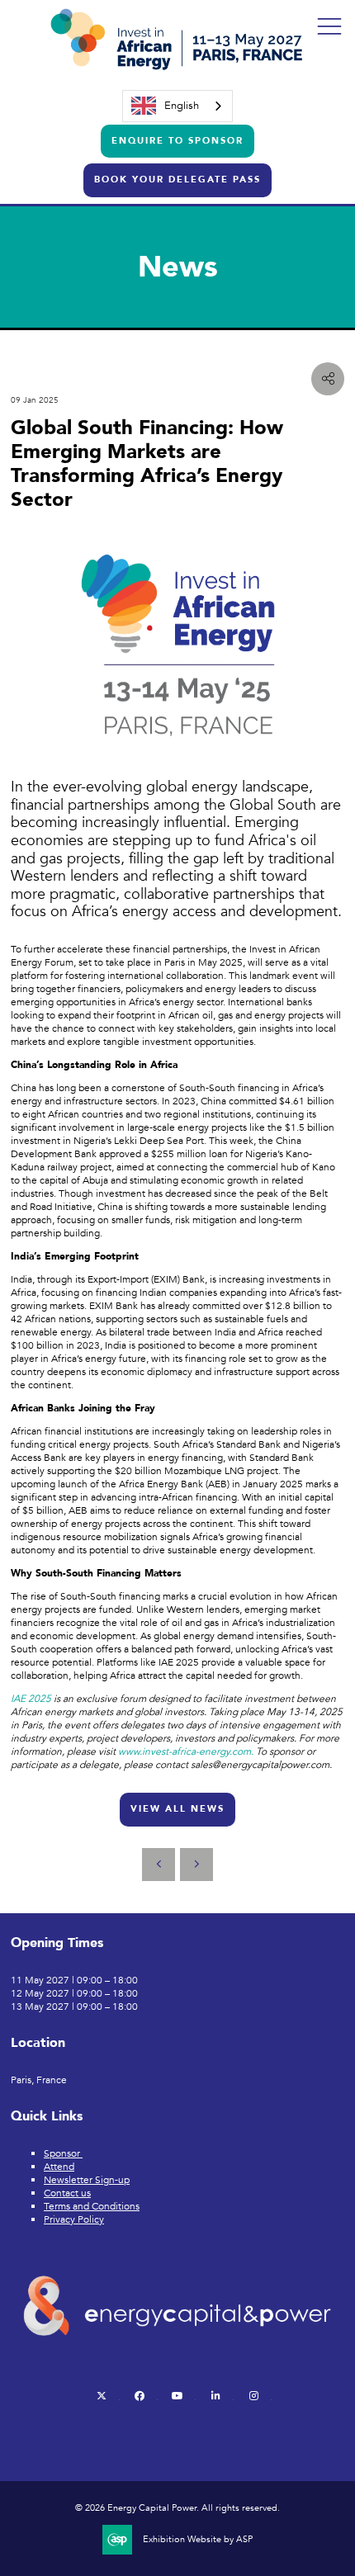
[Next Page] (196, 1865)
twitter (102, 2396)
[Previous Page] (159, 1865)
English (182, 106)
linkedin (216, 2396)
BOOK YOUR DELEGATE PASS (177, 180)
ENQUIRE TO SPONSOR (177, 141)
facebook (140, 2396)
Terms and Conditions (92, 2206)
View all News (177, 1809)
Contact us (67, 2193)
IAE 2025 (31, 1699)
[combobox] (177, 106)
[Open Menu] (329, 26)
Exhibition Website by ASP (198, 2540)
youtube (178, 2396)
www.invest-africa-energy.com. (186, 1751)
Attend (59, 2167)
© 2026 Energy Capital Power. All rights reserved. (177, 2508)
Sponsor (63, 2153)
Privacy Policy (74, 2219)
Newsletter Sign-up (87, 2180)
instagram (254, 2396)
